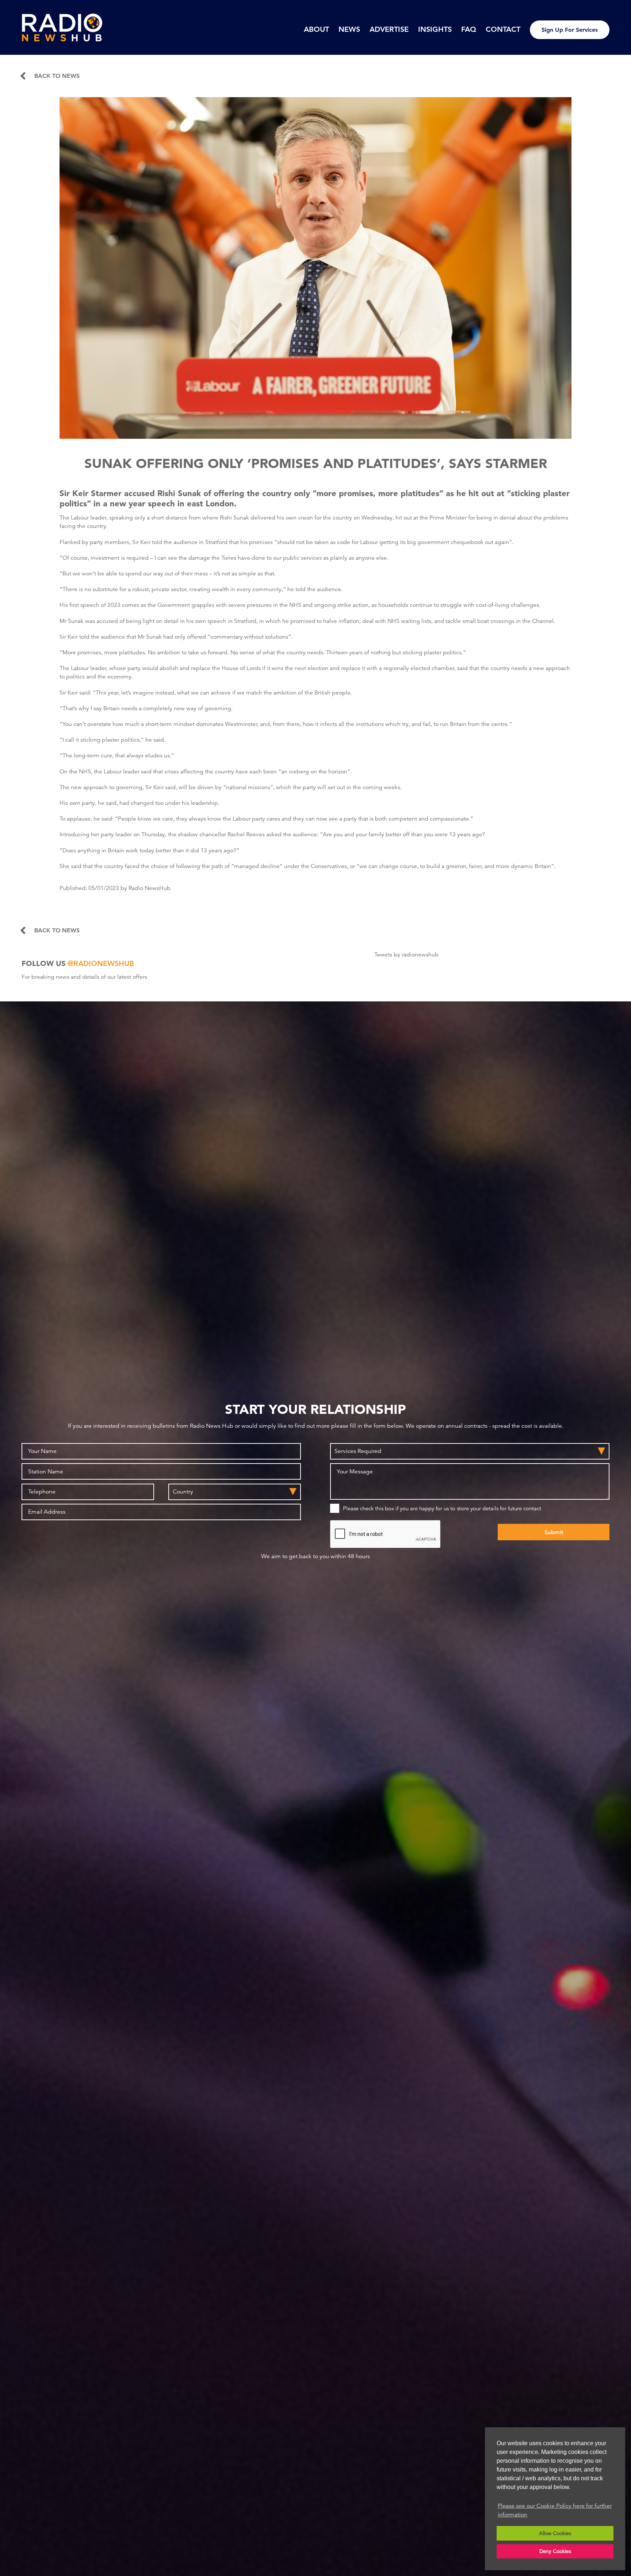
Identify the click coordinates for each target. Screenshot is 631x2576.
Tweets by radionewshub (406, 955)
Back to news (57, 76)
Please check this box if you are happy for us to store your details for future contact (442, 1508)
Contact (503, 29)
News (349, 29)
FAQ (469, 29)
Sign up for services (570, 30)
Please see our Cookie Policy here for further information (555, 2510)
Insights (435, 29)
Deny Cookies (555, 2551)
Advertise (389, 29)
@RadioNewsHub (101, 963)
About (316, 29)
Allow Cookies (555, 2533)
